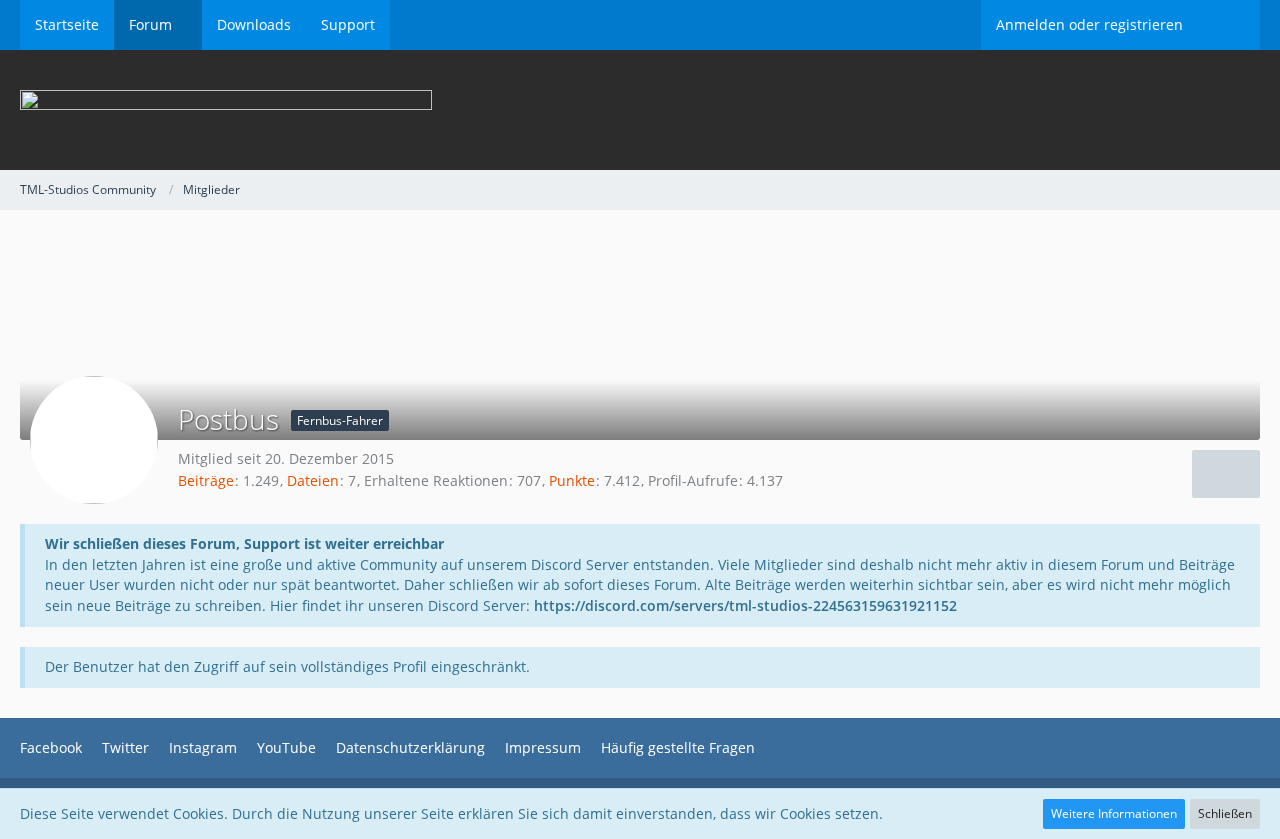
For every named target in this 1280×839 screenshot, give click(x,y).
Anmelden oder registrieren (1089, 24)
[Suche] (1229, 25)
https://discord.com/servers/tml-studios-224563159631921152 (745, 605)
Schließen (1225, 813)
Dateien (313, 480)
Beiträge (206, 480)
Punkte (572, 480)
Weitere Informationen (1114, 813)
